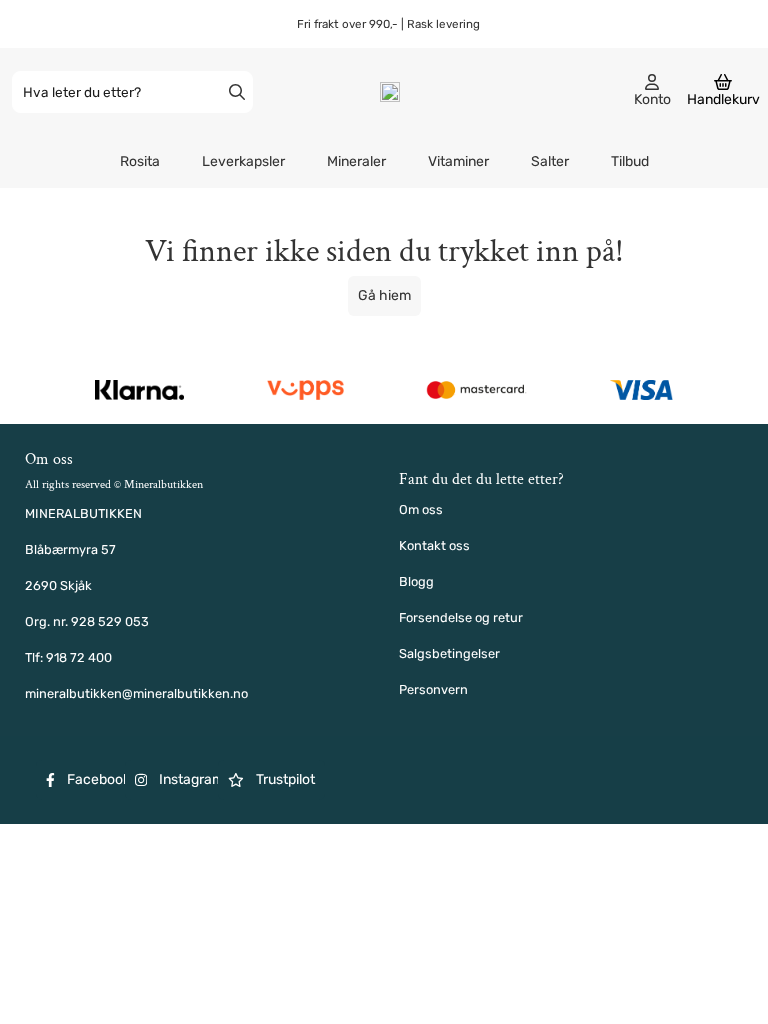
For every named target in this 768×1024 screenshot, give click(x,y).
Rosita (140, 161)
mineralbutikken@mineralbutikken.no (136, 693)
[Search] (237, 92)
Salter (550, 161)
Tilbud (630, 161)
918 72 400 (79, 657)
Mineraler (356, 161)
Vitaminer (458, 161)
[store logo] (390, 92)
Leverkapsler (243, 161)
